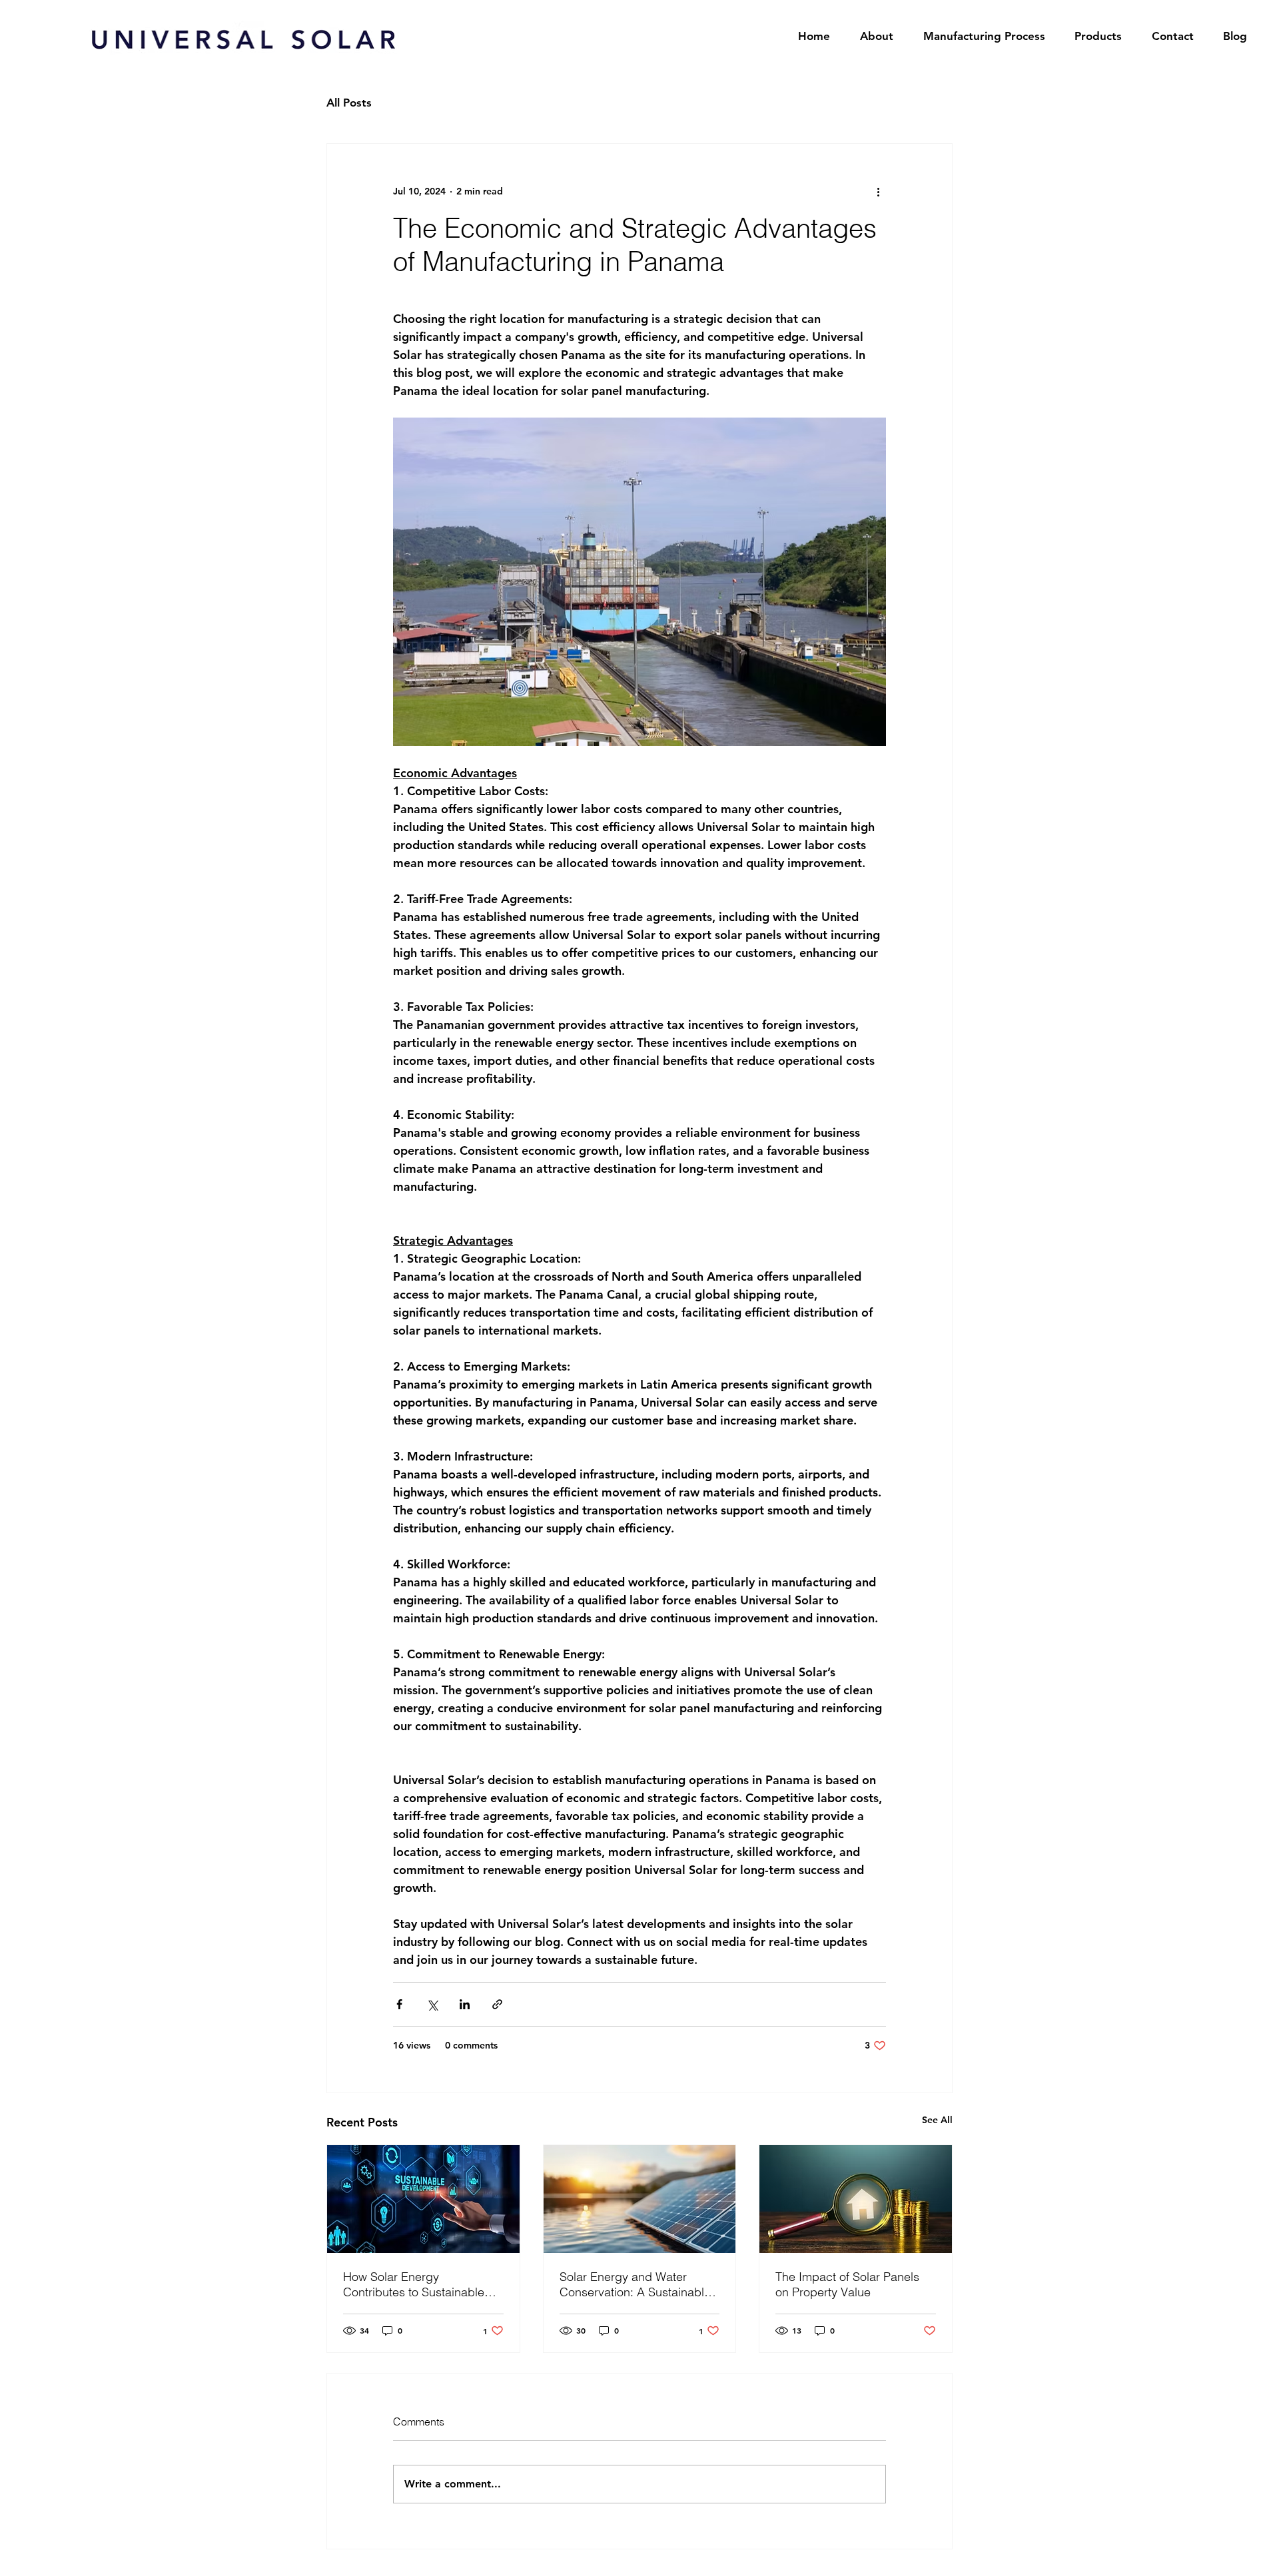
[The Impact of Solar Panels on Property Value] (856, 2199)
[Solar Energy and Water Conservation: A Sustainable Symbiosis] (640, 2199)
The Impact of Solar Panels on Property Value (847, 2284)
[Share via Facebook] (399, 2004)
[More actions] (878, 192)
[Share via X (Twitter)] (432, 2004)
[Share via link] (497, 2004)
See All (937, 2120)
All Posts (349, 103)
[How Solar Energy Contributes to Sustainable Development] (423, 2199)
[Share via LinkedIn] (465, 2004)
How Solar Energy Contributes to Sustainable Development (414, 2284)
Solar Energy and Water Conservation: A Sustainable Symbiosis (635, 2284)
